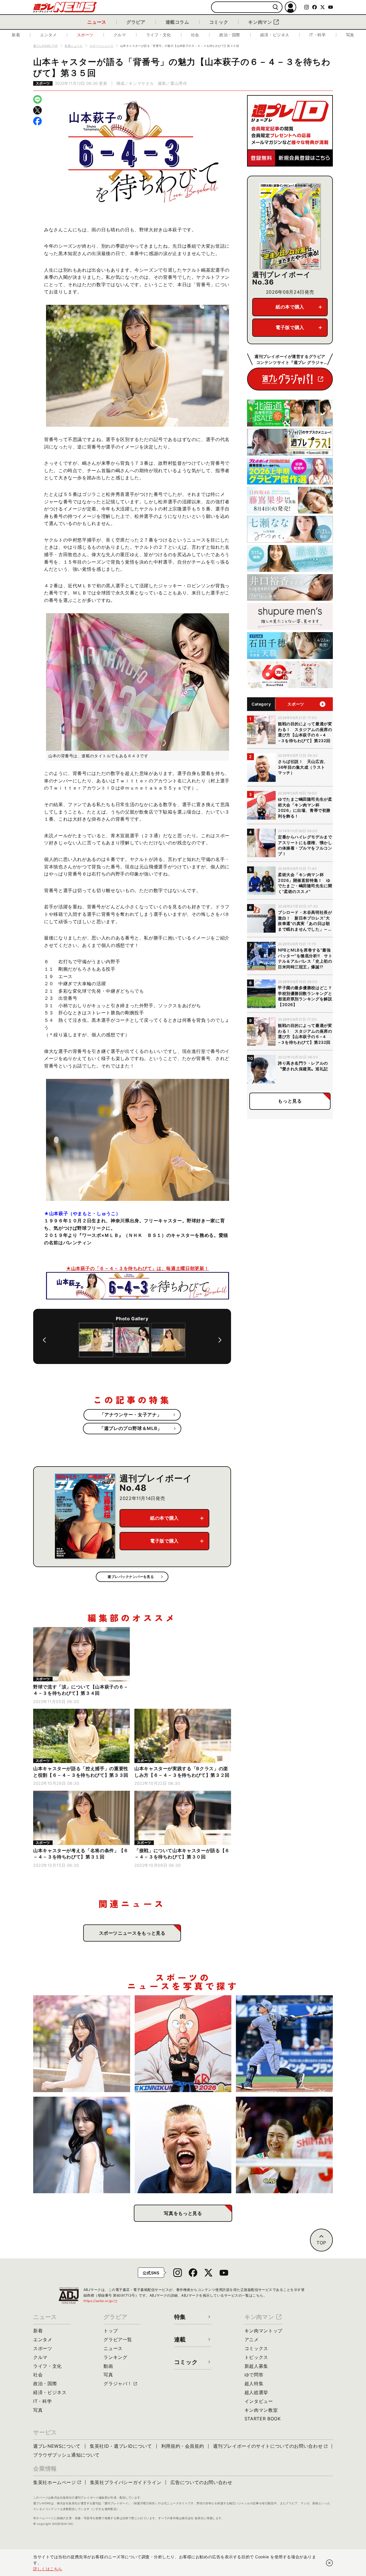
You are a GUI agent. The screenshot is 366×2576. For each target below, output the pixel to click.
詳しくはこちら (48, 2569)
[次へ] (220, 1340)
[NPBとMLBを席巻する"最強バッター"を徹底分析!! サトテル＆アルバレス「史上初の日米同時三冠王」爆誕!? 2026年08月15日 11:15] (284, 2044)
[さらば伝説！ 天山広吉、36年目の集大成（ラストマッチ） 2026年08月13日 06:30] (183, 2145)
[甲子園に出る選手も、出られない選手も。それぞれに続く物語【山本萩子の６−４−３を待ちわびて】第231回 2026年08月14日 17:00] (82, 2145)
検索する (276, 7)
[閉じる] (329, 2563)
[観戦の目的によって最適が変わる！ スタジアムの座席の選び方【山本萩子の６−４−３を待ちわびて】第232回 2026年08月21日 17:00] (82, 2044)
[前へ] (44, 1340)
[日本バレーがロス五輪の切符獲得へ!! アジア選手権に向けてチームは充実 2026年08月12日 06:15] (284, 2145)
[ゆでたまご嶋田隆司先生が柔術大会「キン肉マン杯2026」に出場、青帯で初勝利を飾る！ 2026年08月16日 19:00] (183, 2044)
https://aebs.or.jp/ (101, 2301)
